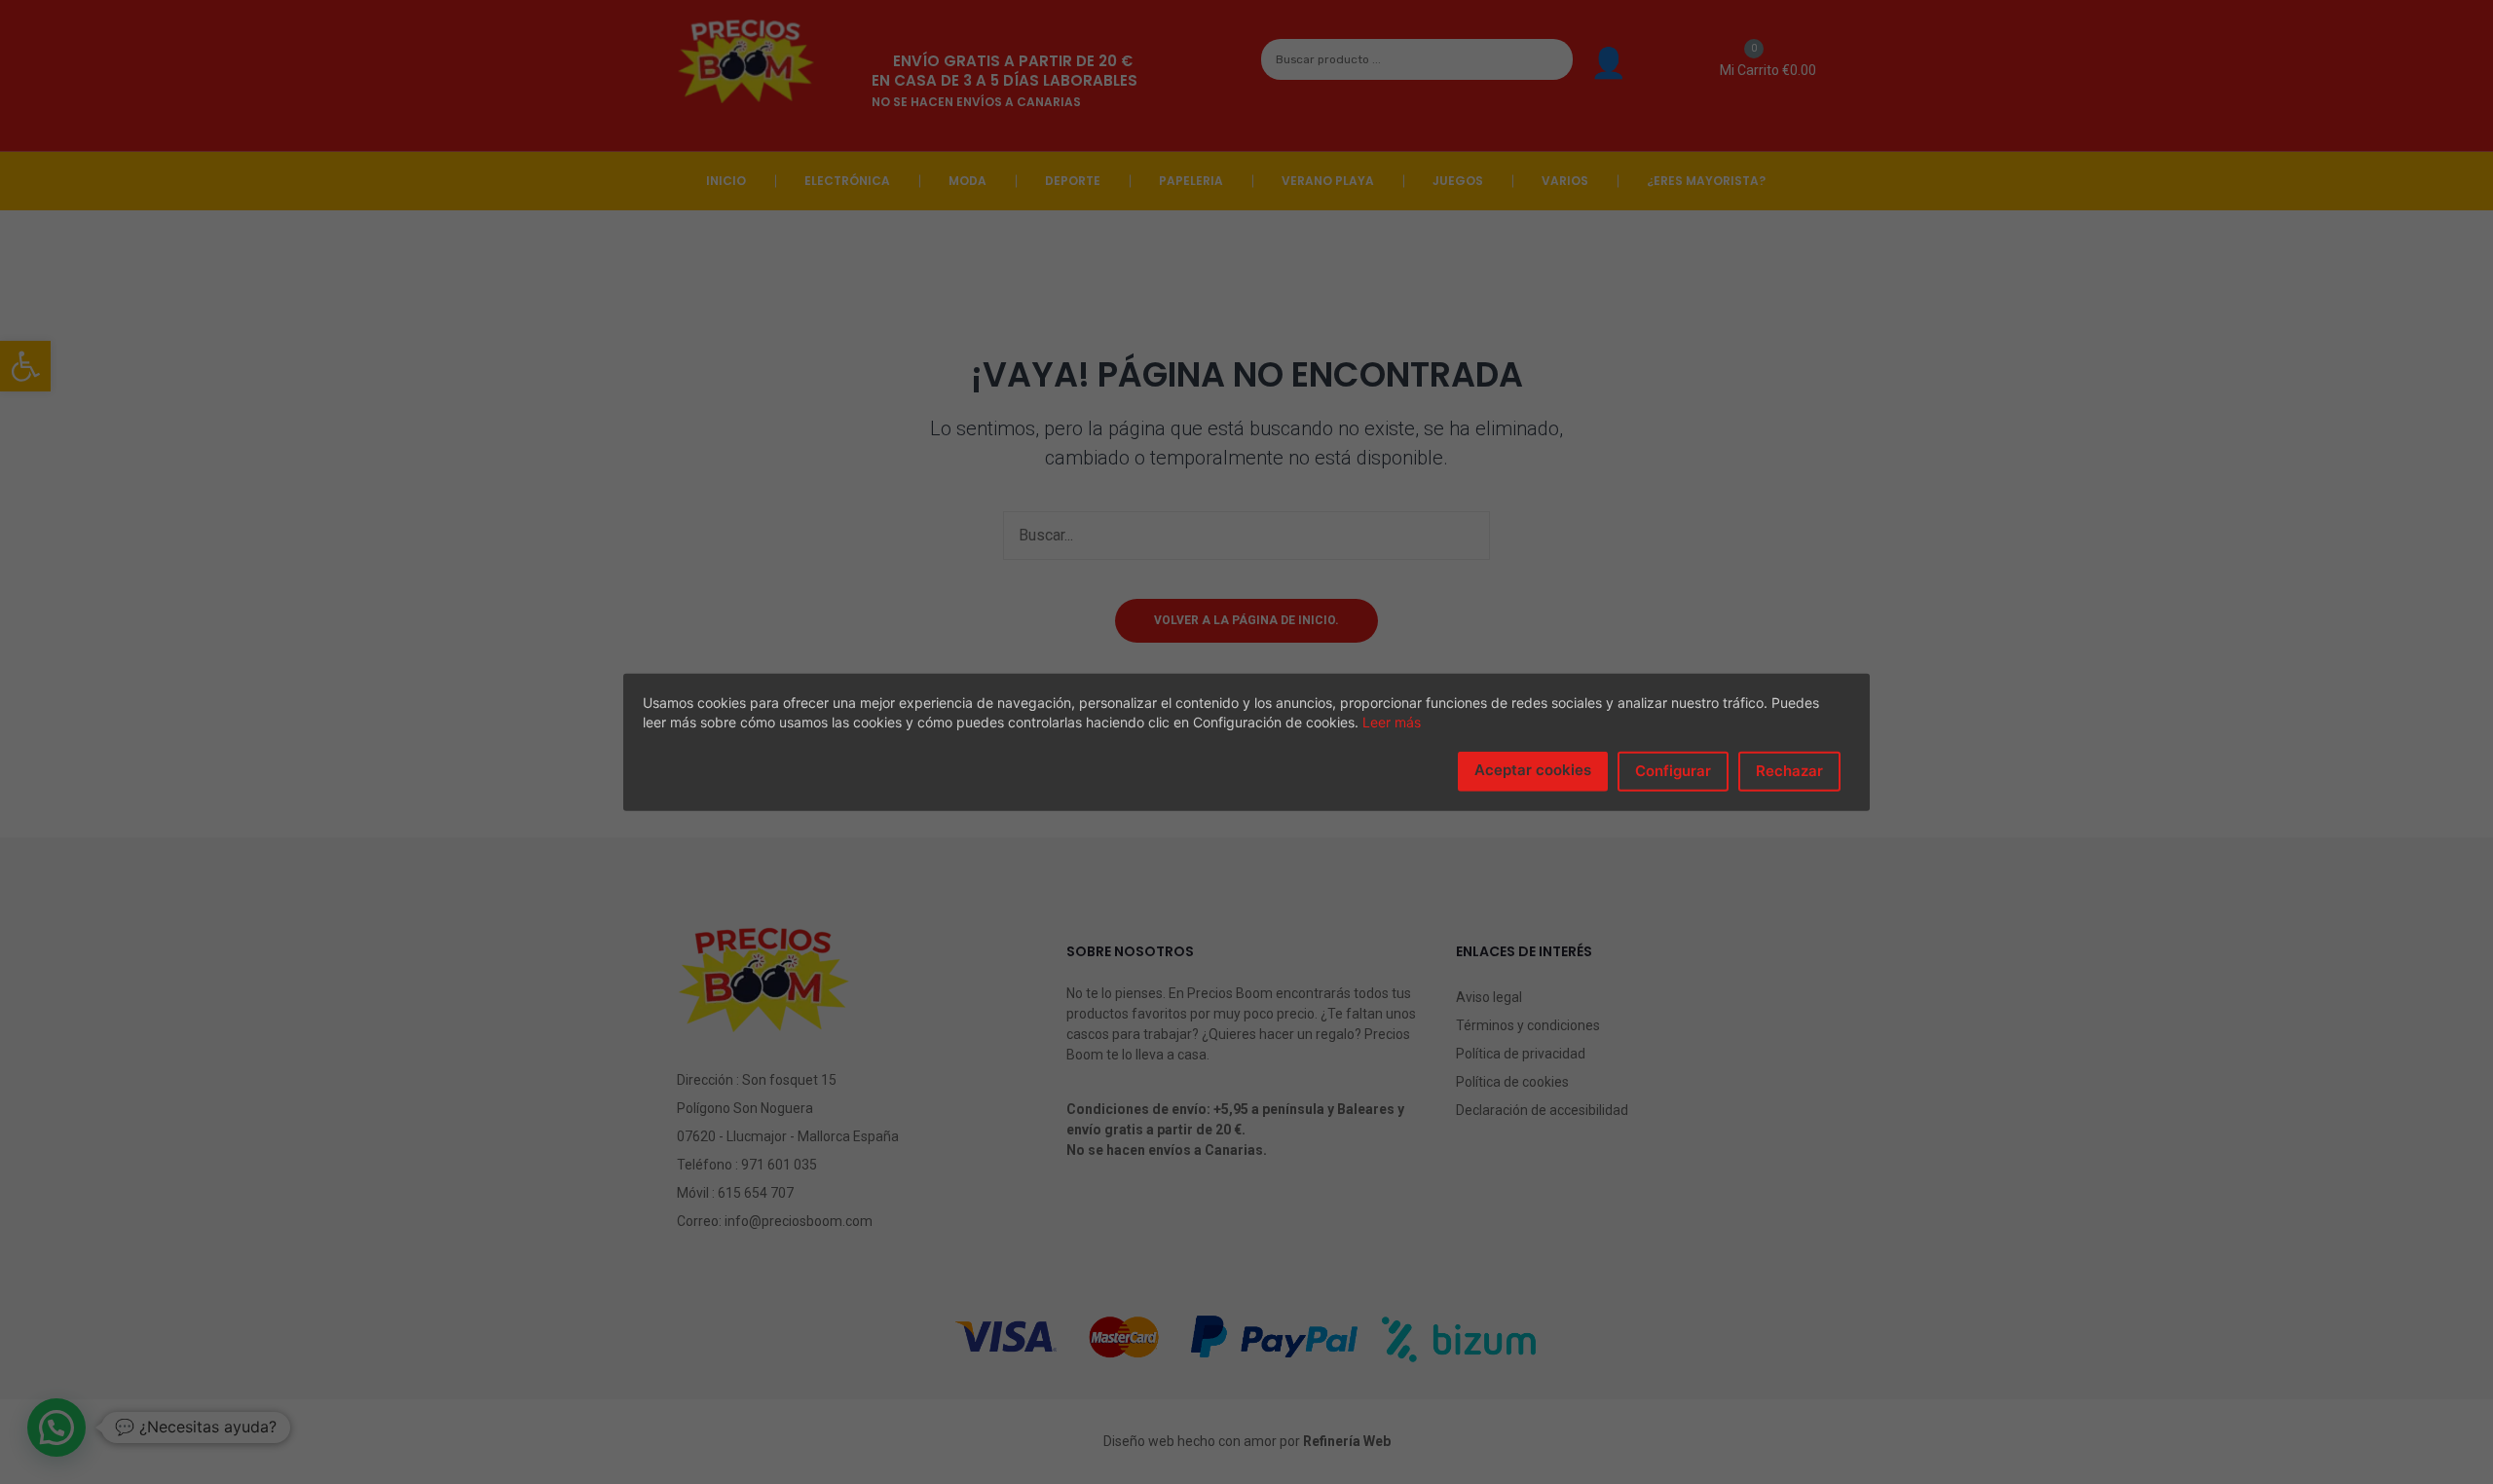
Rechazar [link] (1789, 771)
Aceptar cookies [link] (1533, 770)
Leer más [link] (1392, 722)
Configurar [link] (1673, 771)
